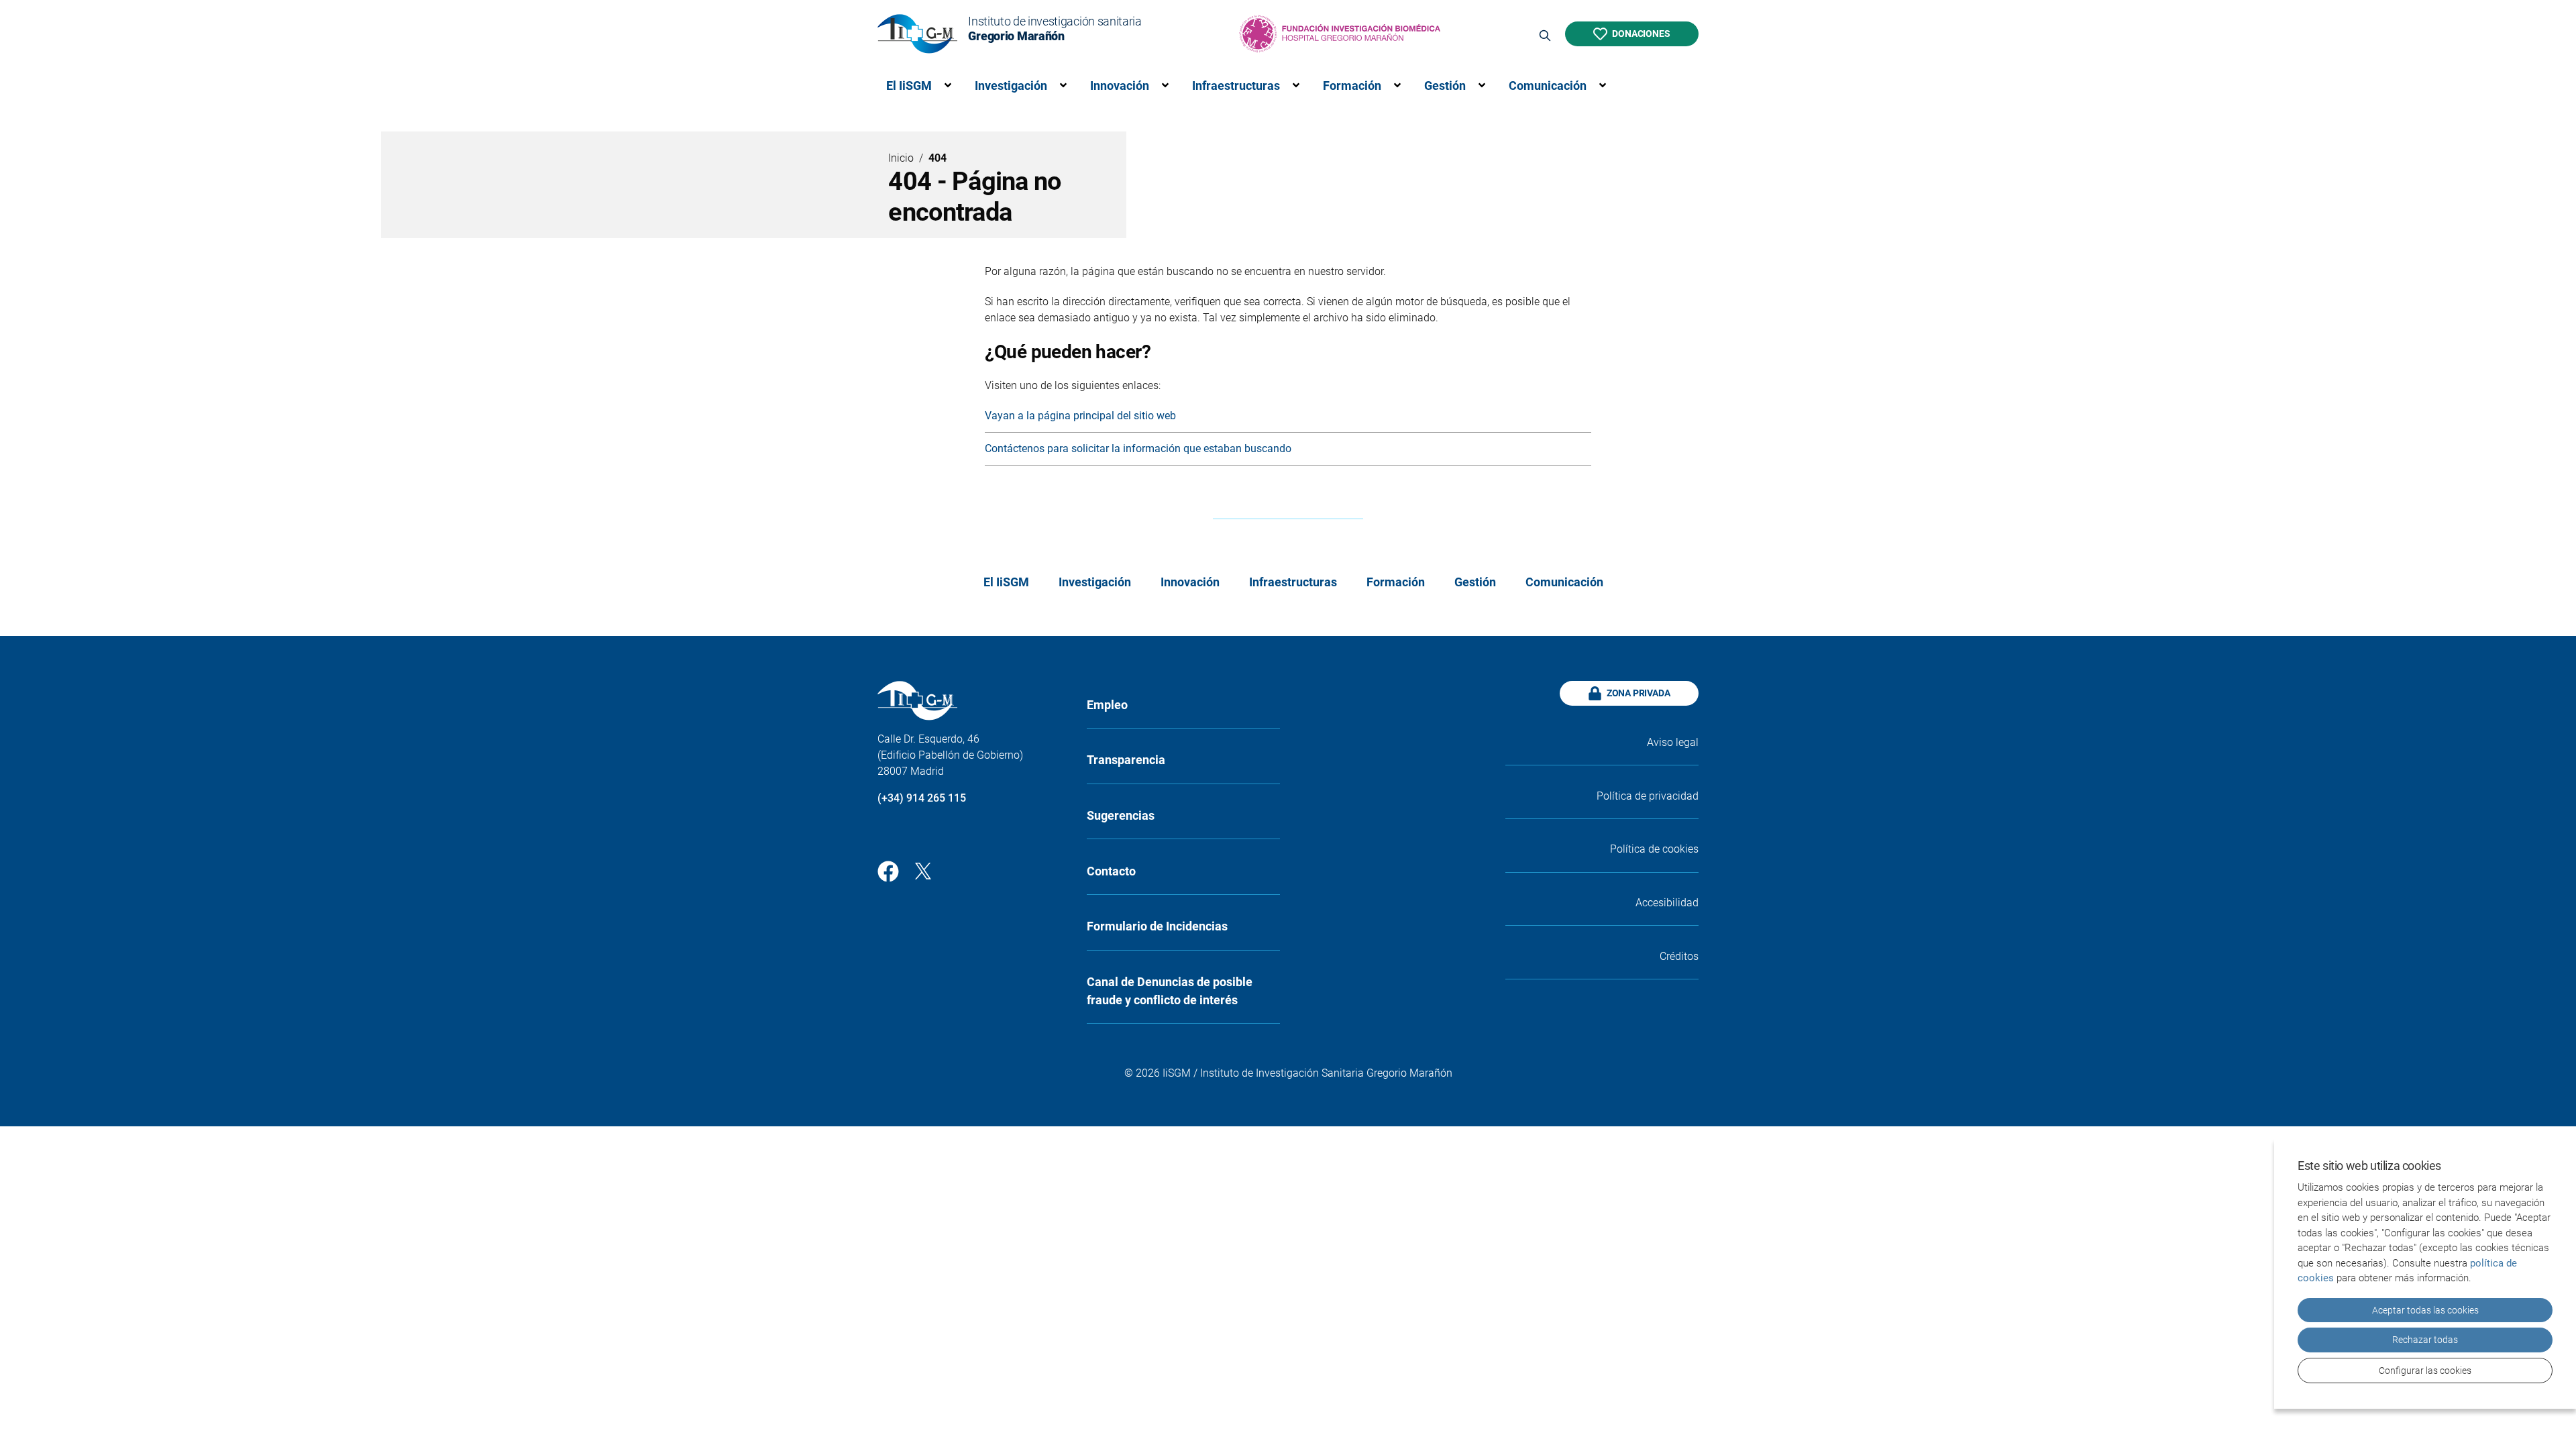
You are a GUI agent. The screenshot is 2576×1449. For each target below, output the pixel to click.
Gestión (1445, 86)
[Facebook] (888, 870)
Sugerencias (1121, 815)
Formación (1352, 86)
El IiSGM (909, 86)
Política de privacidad (1648, 796)
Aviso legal (1673, 742)
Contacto (1111, 871)
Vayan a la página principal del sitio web (1080, 416)
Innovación (1120, 86)
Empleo (1107, 705)
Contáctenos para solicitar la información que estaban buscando (1138, 448)
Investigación (1011, 86)
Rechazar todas (2425, 1340)
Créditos (1679, 956)
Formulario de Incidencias (1157, 926)
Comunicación (1548, 86)
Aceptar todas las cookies (2425, 1310)
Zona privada (1639, 693)
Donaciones (1641, 34)
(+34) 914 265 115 (922, 798)
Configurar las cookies (2425, 1371)
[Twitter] (923, 870)
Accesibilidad (1667, 903)
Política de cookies (1654, 849)
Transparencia (1126, 760)
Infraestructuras (1236, 86)
